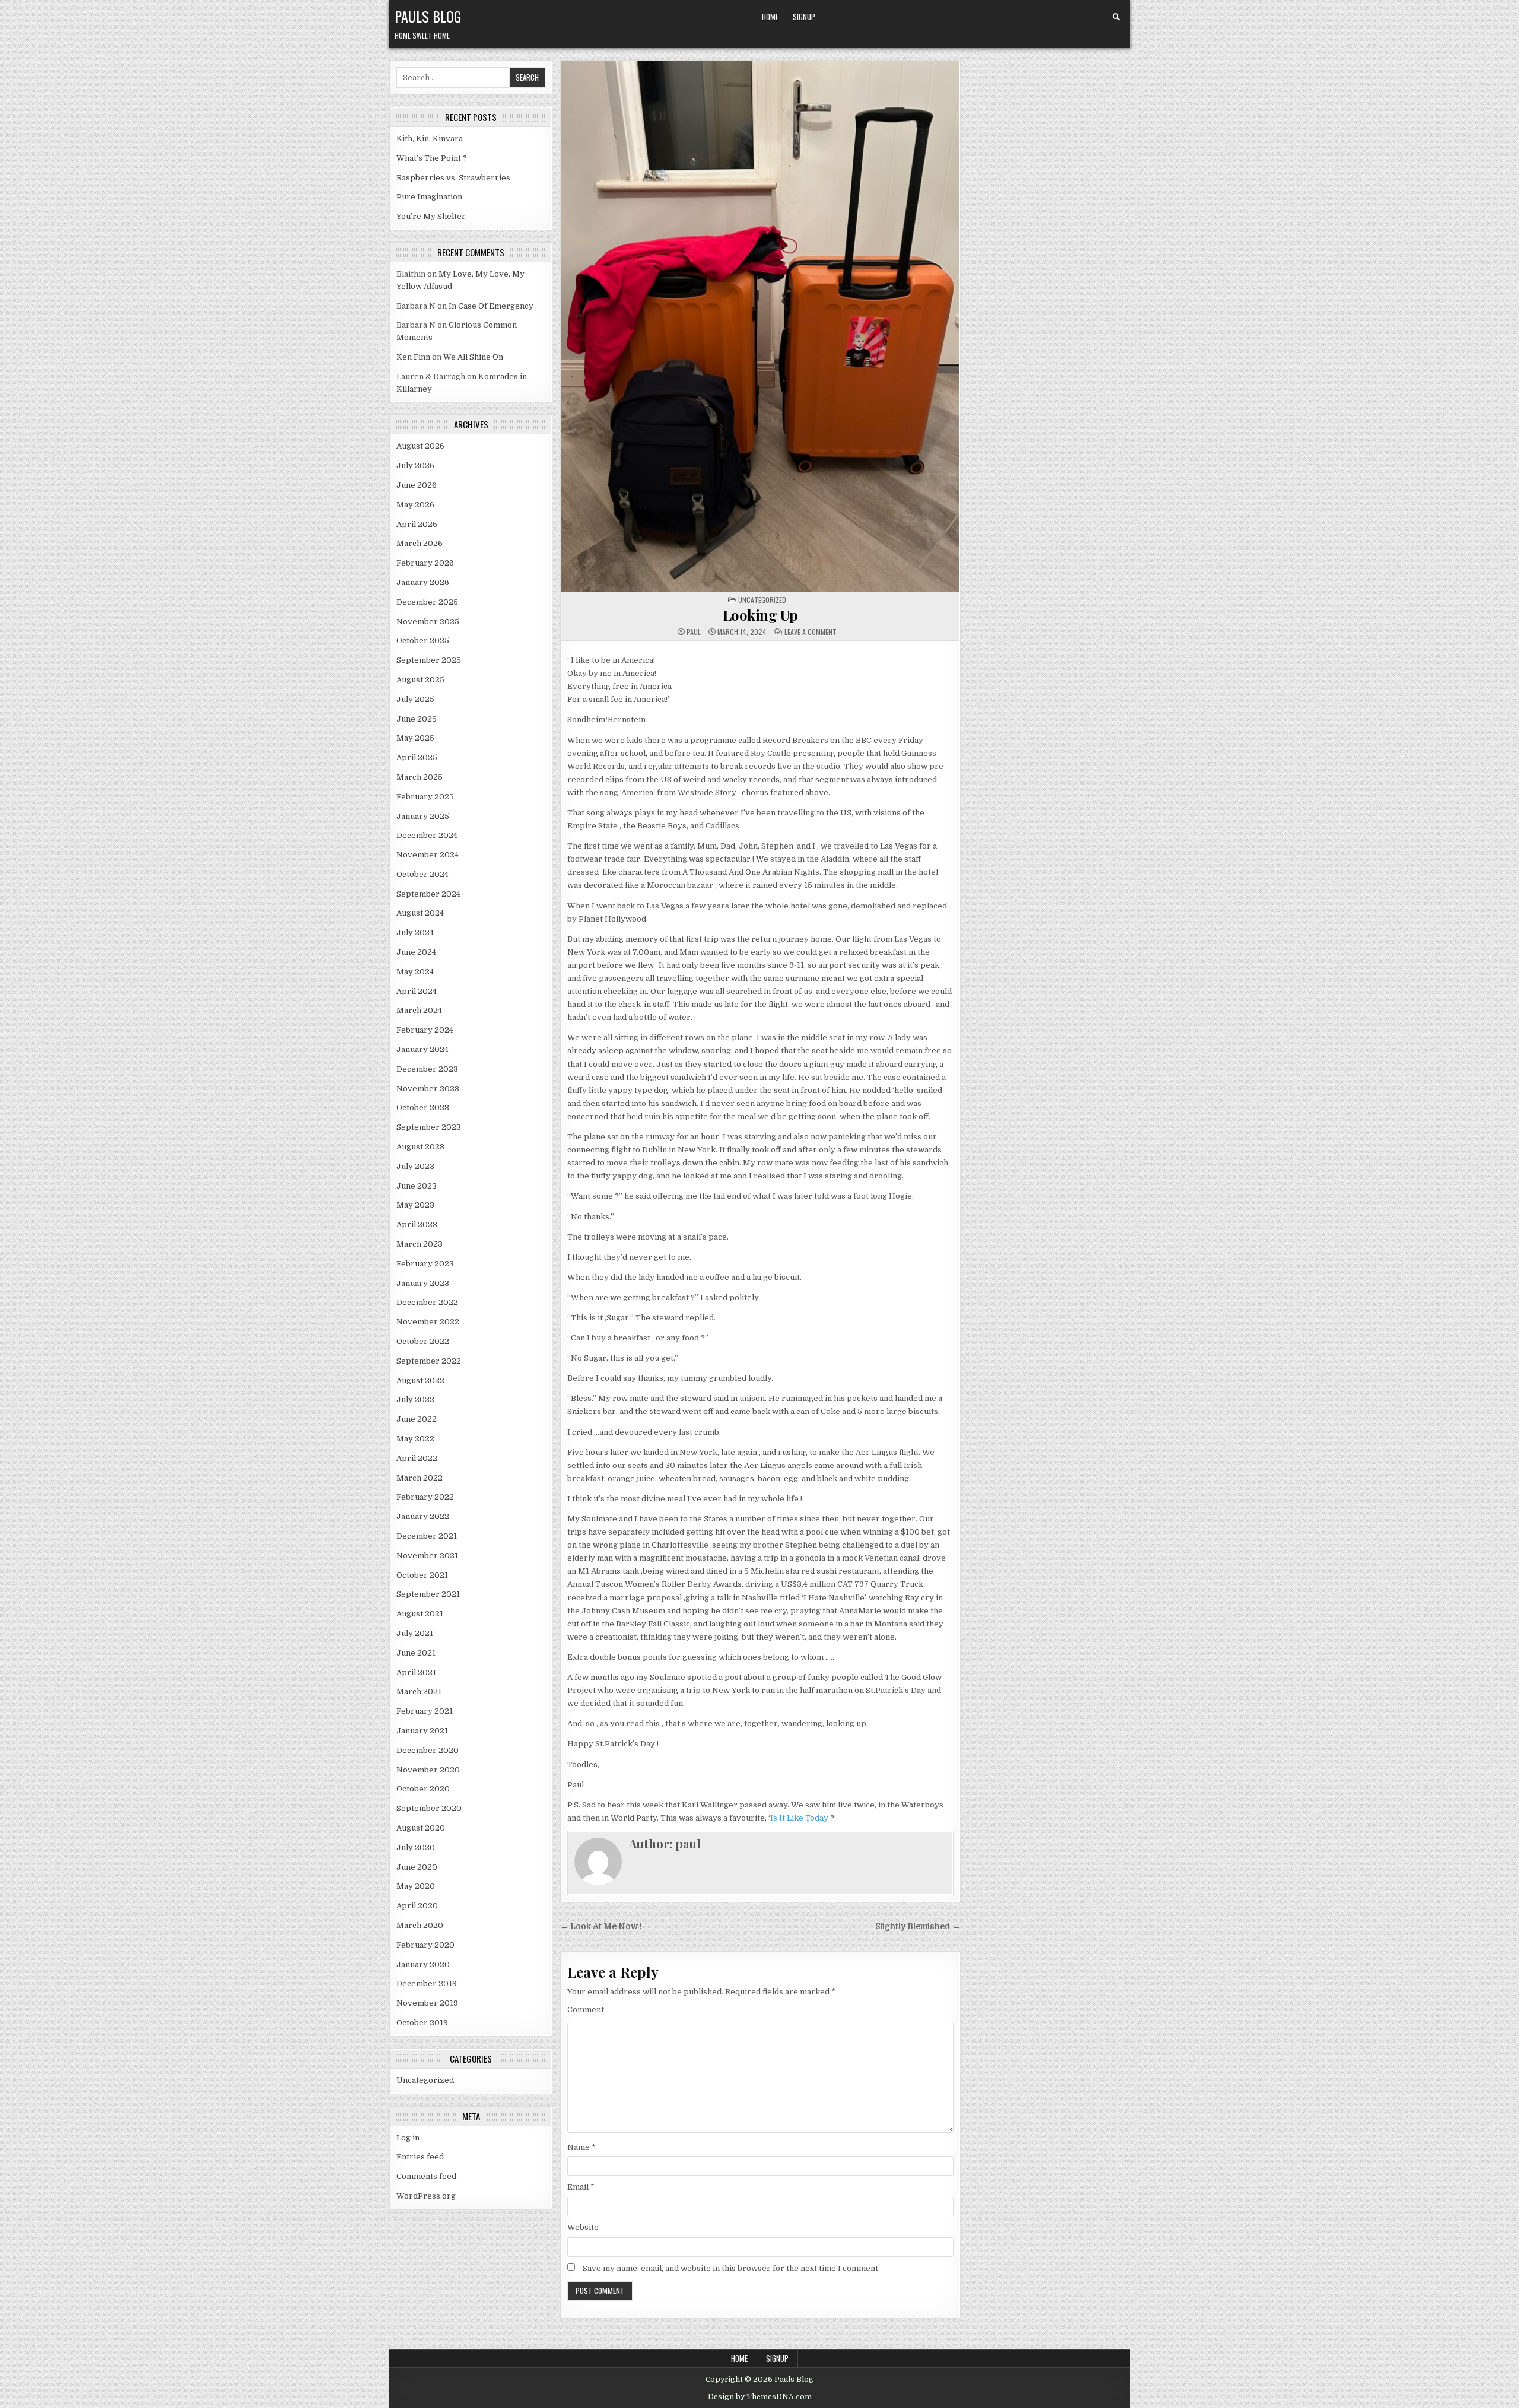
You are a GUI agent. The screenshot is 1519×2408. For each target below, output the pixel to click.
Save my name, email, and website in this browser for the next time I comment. (731, 2268)
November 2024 (428, 855)
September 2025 (429, 660)
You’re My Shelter (431, 216)
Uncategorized (425, 2080)
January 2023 (423, 1283)
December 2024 (427, 835)
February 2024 (425, 1030)
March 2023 (420, 1244)
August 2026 (420, 446)
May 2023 (415, 1205)
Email (581, 2187)
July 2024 (415, 933)
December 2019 (427, 1983)
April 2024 (417, 991)
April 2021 (416, 1672)
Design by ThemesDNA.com (760, 2397)
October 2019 (422, 2023)
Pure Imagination (429, 197)
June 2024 (416, 952)
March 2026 (420, 543)
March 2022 (420, 1478)
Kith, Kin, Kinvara (430, 139)
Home (770, 17)
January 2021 (422, 1731)
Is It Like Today (799, 1818)
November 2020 (428, 1770)
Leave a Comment (811, 632)
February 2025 (425, 797)
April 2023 (417, 1224)
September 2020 (429, 1808)
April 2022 (417, 1458)
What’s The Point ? (432, 158)
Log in (408, 2138)
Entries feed (420, 2157)
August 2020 (421, 1828)
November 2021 (427, 1556)
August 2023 (420, 1147)
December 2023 (427, 1069)
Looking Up (760, 615)
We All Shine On (473, 357)
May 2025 (415, 738)
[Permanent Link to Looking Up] (760, 327)
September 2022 (429, 1361)
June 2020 (417, 1867)
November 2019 (427, 2003)
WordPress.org (426, 2196)
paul (694, 632)
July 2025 (415, 699)
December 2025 (427, 602)
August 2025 (420, 680)
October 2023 (423, 1108)
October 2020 (423, 1789)
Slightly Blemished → (918, 1926)
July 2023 (415, 1166)
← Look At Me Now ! (601, 1926)
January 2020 (423, 1964)
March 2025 (420, 777)
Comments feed (426, 2176)
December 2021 (427, 1536)
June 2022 (417, 1419)
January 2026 (423, 582)
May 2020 (416, 1886)
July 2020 (416, 1848)
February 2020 (425, 1945)
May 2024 (415, 972)
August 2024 (420, 913)
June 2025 (417, 719)
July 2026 (415, 466)
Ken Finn (413, 357)
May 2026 (415, 505)
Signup (804, 17)
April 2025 (417, 757)
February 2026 (425, 563)
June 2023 (417, 1186)
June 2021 (416, 1653)
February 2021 (425, 1711)
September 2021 (428, 1594)
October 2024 (422, 874)
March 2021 (419, 1691)
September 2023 (429, 1127)
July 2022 (415, 1400)
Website (583, 2227)
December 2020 (428, 1750)
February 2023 (425, 1264)
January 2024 (422, 1049)
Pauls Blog (428, 16)
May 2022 (415, 1439)
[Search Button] (1116, 17)
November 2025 (428, 622)
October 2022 (423, 1341)
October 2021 (422, 1575)
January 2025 (423, 816)
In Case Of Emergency (491, 306)
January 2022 (423, 1516)
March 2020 (420, 1925)
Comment (586, 2010)
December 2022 (427, 1302)
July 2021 (415, 1633)
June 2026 (417, 485)
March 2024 (419, 1010)
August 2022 (420, 1381)
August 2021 (420, 1614)
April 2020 (417, 1906)
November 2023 (428, 1089)
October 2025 (423, 641)
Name (581, 2147)
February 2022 (425, 1497)
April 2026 (417, 524)
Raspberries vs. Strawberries (453, 178)
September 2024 (428, 894)
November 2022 (428, 1322)
